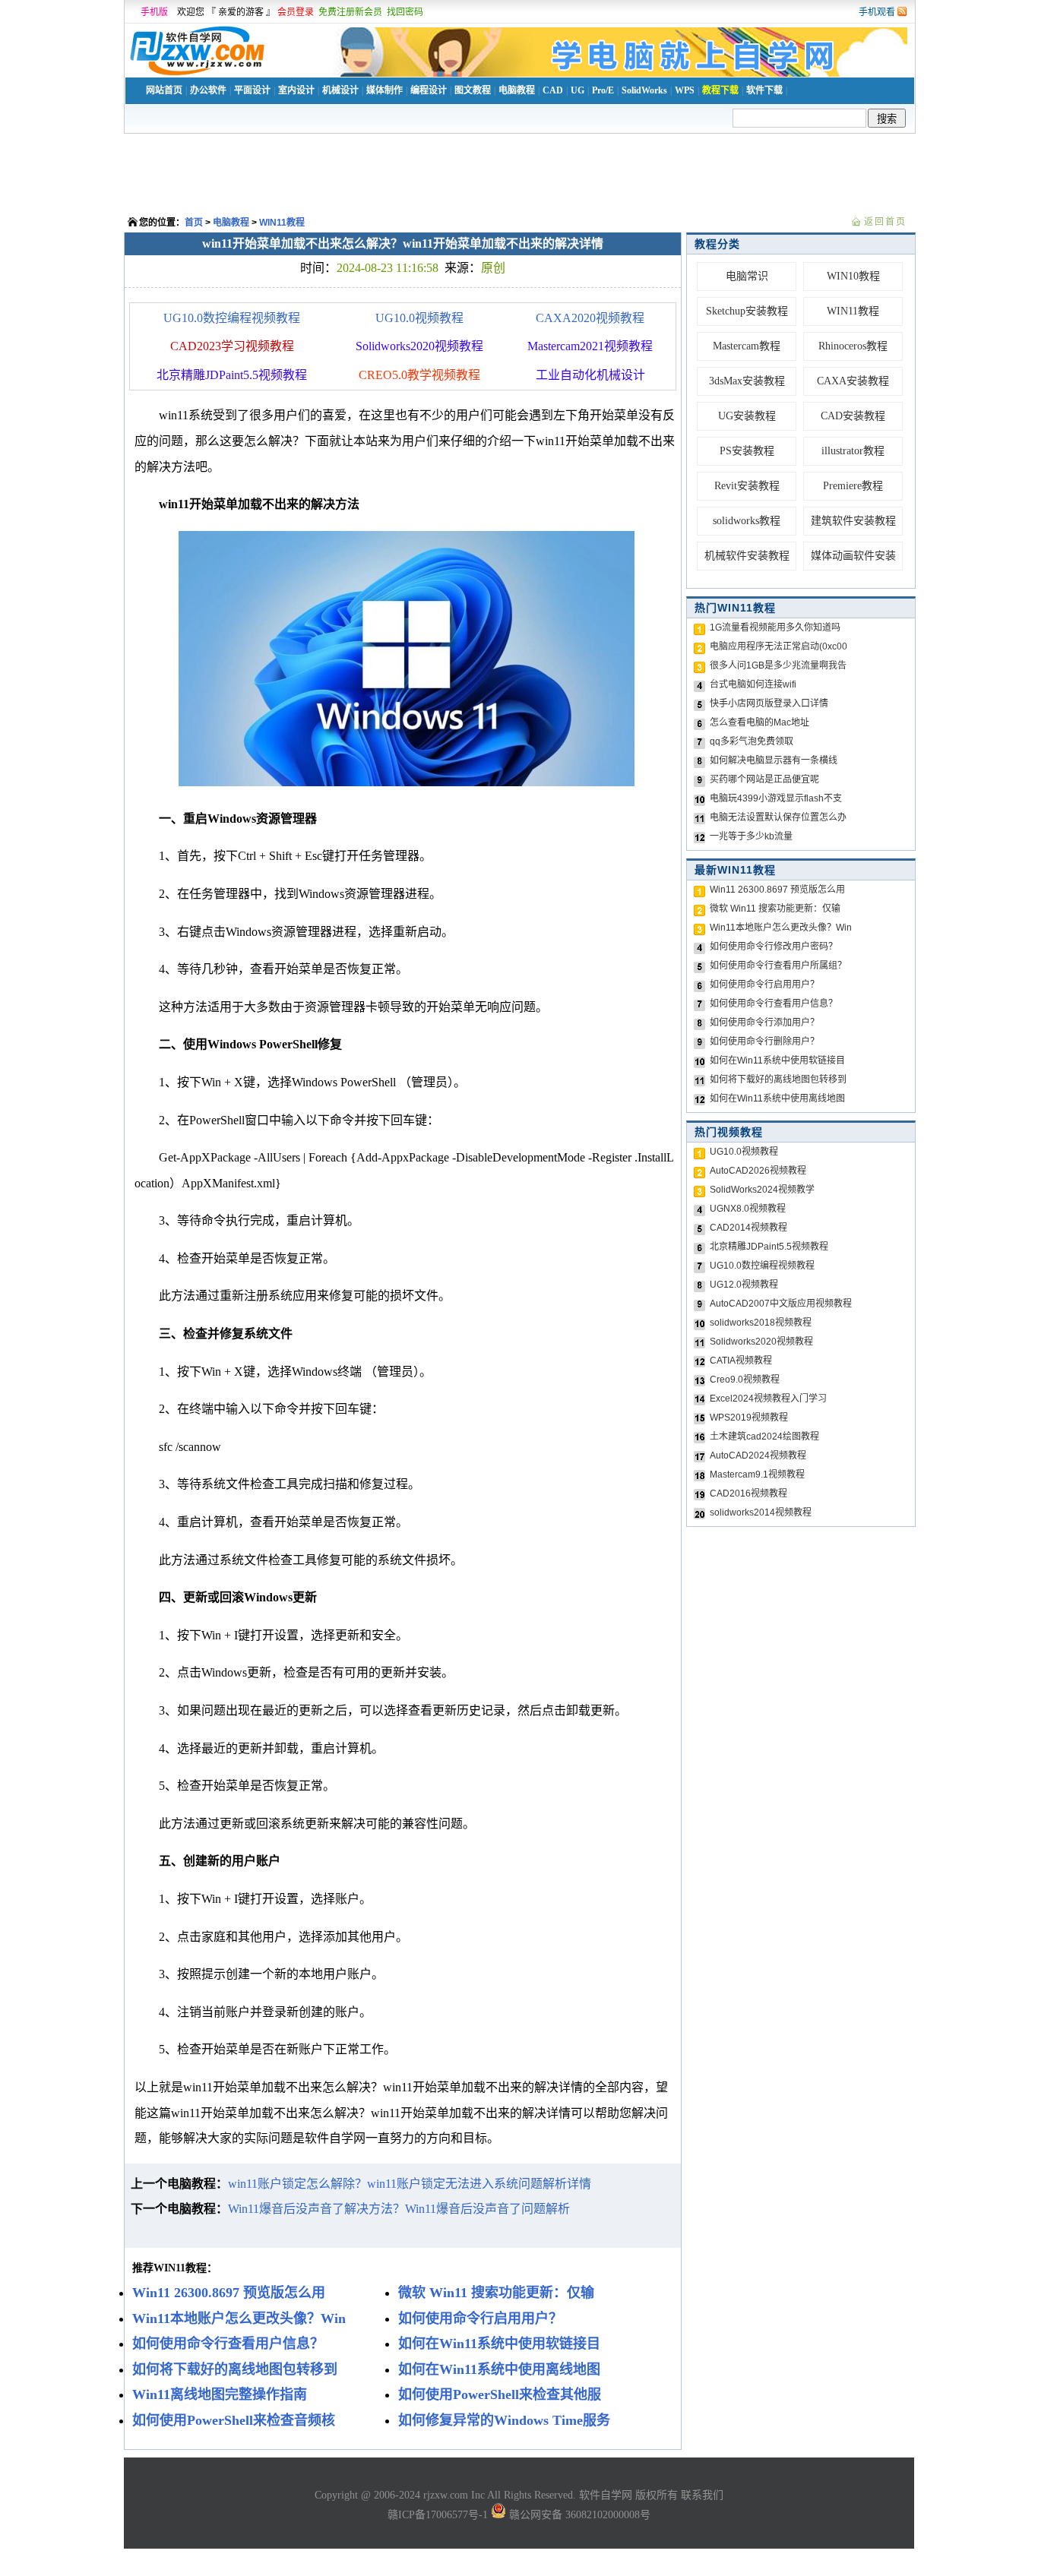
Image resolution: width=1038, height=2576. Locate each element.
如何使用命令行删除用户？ (764, 1041)
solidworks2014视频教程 (761, 1512)
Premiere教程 (853, 486)
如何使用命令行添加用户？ (764, 1022)
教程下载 (720, 90)
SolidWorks (644, 90)
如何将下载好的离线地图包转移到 (778, 1079)
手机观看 (877, 12)
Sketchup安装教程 (747, 311)
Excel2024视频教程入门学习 (768, 1399)
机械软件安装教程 (747, 556)
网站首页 (164, 90)
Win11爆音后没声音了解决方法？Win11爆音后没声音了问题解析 (399, 2209)
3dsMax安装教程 (747, 381)
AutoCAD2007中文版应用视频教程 (781, 1304)
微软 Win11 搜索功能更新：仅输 (775, 909)
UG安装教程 (747, 416)
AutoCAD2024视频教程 (758, 1456)
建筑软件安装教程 (853, 521)
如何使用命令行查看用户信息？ (774, 1004)
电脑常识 (747, 276)
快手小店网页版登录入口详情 (769, 703)
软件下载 (764, 90)
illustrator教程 (853, 451)
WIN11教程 (282, 223)
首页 (194, 223)
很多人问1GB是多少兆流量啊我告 (778, 665)
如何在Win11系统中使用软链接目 (777, 1060)
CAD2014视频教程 (748, 1228)
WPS (685, 90)
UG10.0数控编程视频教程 (232, 318)
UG (578, 90)
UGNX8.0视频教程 (748, 1209)
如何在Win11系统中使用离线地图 (777, 1098)
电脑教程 (517, 90)
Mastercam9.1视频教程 (757, 1474)
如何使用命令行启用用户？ (764, 985)
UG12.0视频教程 (744, 1285)
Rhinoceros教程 (853, 346)
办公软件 (208, 90)
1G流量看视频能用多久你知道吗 (775, 627)
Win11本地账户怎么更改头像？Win (781, 928)
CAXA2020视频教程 (590, 318)
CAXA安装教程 (853, 381)
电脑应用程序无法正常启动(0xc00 (778, 646)
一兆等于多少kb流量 (751, 836)
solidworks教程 (747, 521)
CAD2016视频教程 (748, 1493)
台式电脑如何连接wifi (753, 684)
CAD (553, 90)
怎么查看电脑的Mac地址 (760, 722)
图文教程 (473, 90)
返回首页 (885, 222)
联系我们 (702, 2495)
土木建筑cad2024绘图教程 (764, 1437)
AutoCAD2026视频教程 (758, 1171)
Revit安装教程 (747, 486)
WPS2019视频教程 (749, 1418)
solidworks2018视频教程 (761, 1323)
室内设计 (296, 90)
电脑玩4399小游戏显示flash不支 (776, 798)
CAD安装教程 (853, 416)
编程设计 (429, 90)
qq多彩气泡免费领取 (752, 741)
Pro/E (603, 90)
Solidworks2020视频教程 (761, 1342)
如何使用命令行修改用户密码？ (774, 947)
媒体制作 (385, 90)
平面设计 (252, 90)
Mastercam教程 (747, 346)
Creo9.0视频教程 (745, 1380)
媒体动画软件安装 (853, 556)
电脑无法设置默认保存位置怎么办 (778, 817)
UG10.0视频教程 (419, 318)
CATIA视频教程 (741, 1361)
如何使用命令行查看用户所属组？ (778, 966)
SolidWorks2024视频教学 (762, 1190)
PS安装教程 (747, 451)
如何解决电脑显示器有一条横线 (774, 760)
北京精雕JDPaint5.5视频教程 (769, 1247)
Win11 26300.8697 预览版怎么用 (777, 890)
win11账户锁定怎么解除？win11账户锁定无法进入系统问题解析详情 (410, 2184)
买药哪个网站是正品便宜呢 (764, 779)
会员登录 (296, 12)
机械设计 (340, 90)
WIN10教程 (853, 276)
